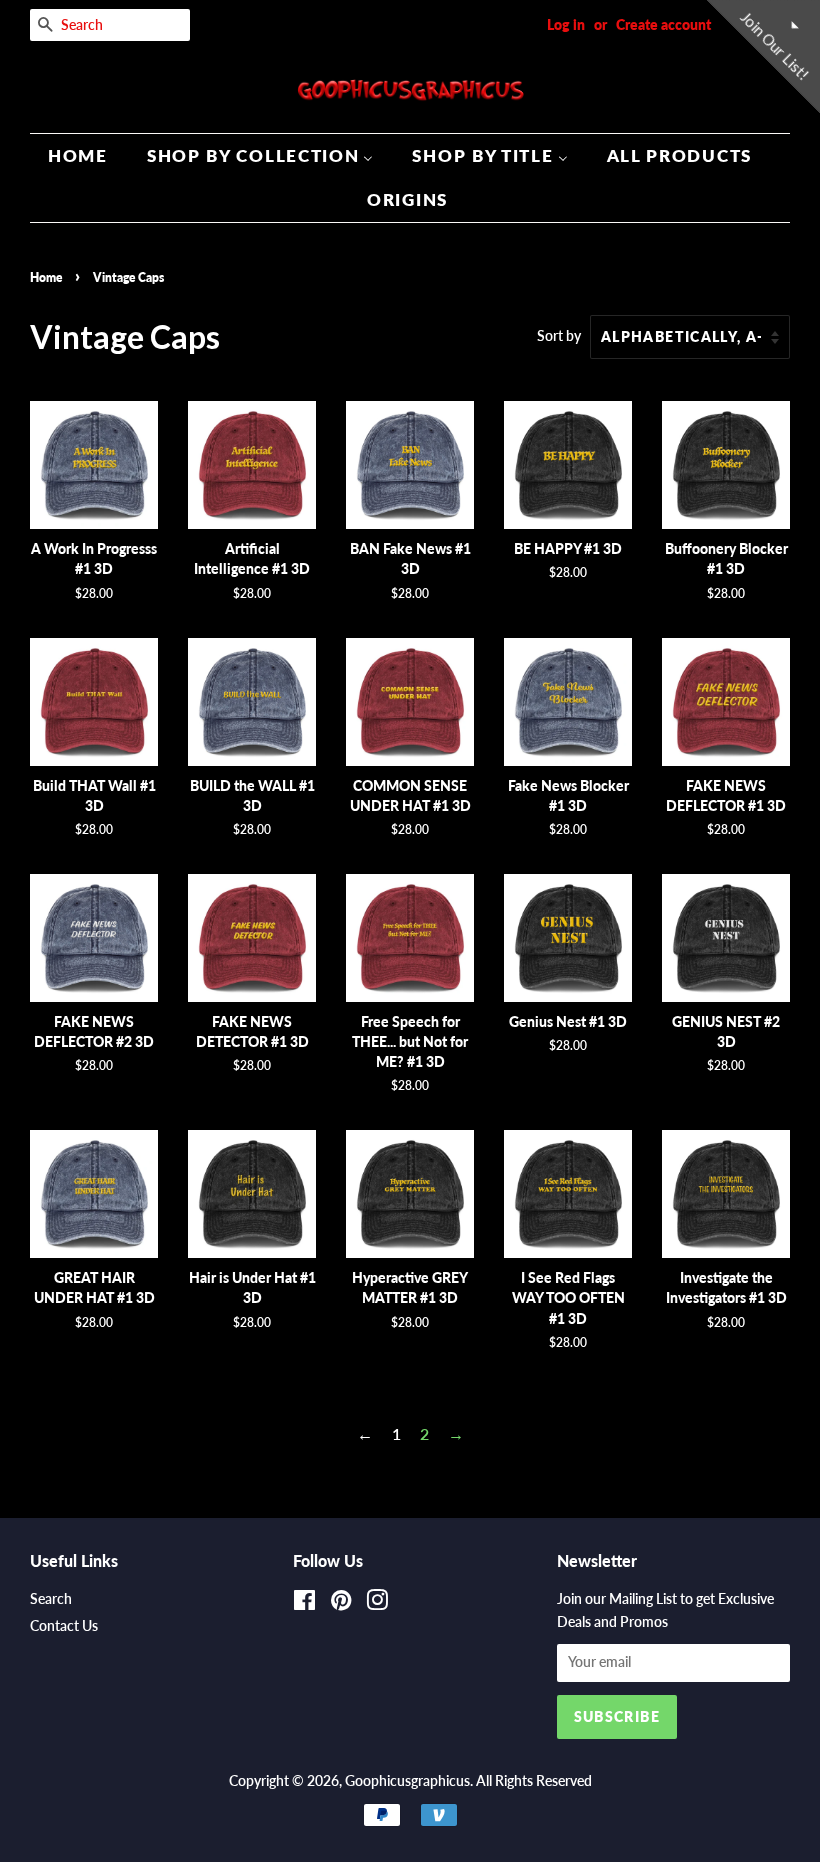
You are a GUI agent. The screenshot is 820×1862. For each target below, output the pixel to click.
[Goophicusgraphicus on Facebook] (304, 1604)
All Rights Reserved (534, 1781)
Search (51, 1599)
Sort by (559, 335)
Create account (663, 24)
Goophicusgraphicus (407, 1781)
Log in (566, 24)
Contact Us (64, 1626)
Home (46, 277)
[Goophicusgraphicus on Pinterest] (341, 1604)
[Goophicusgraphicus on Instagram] (377, 1604)
